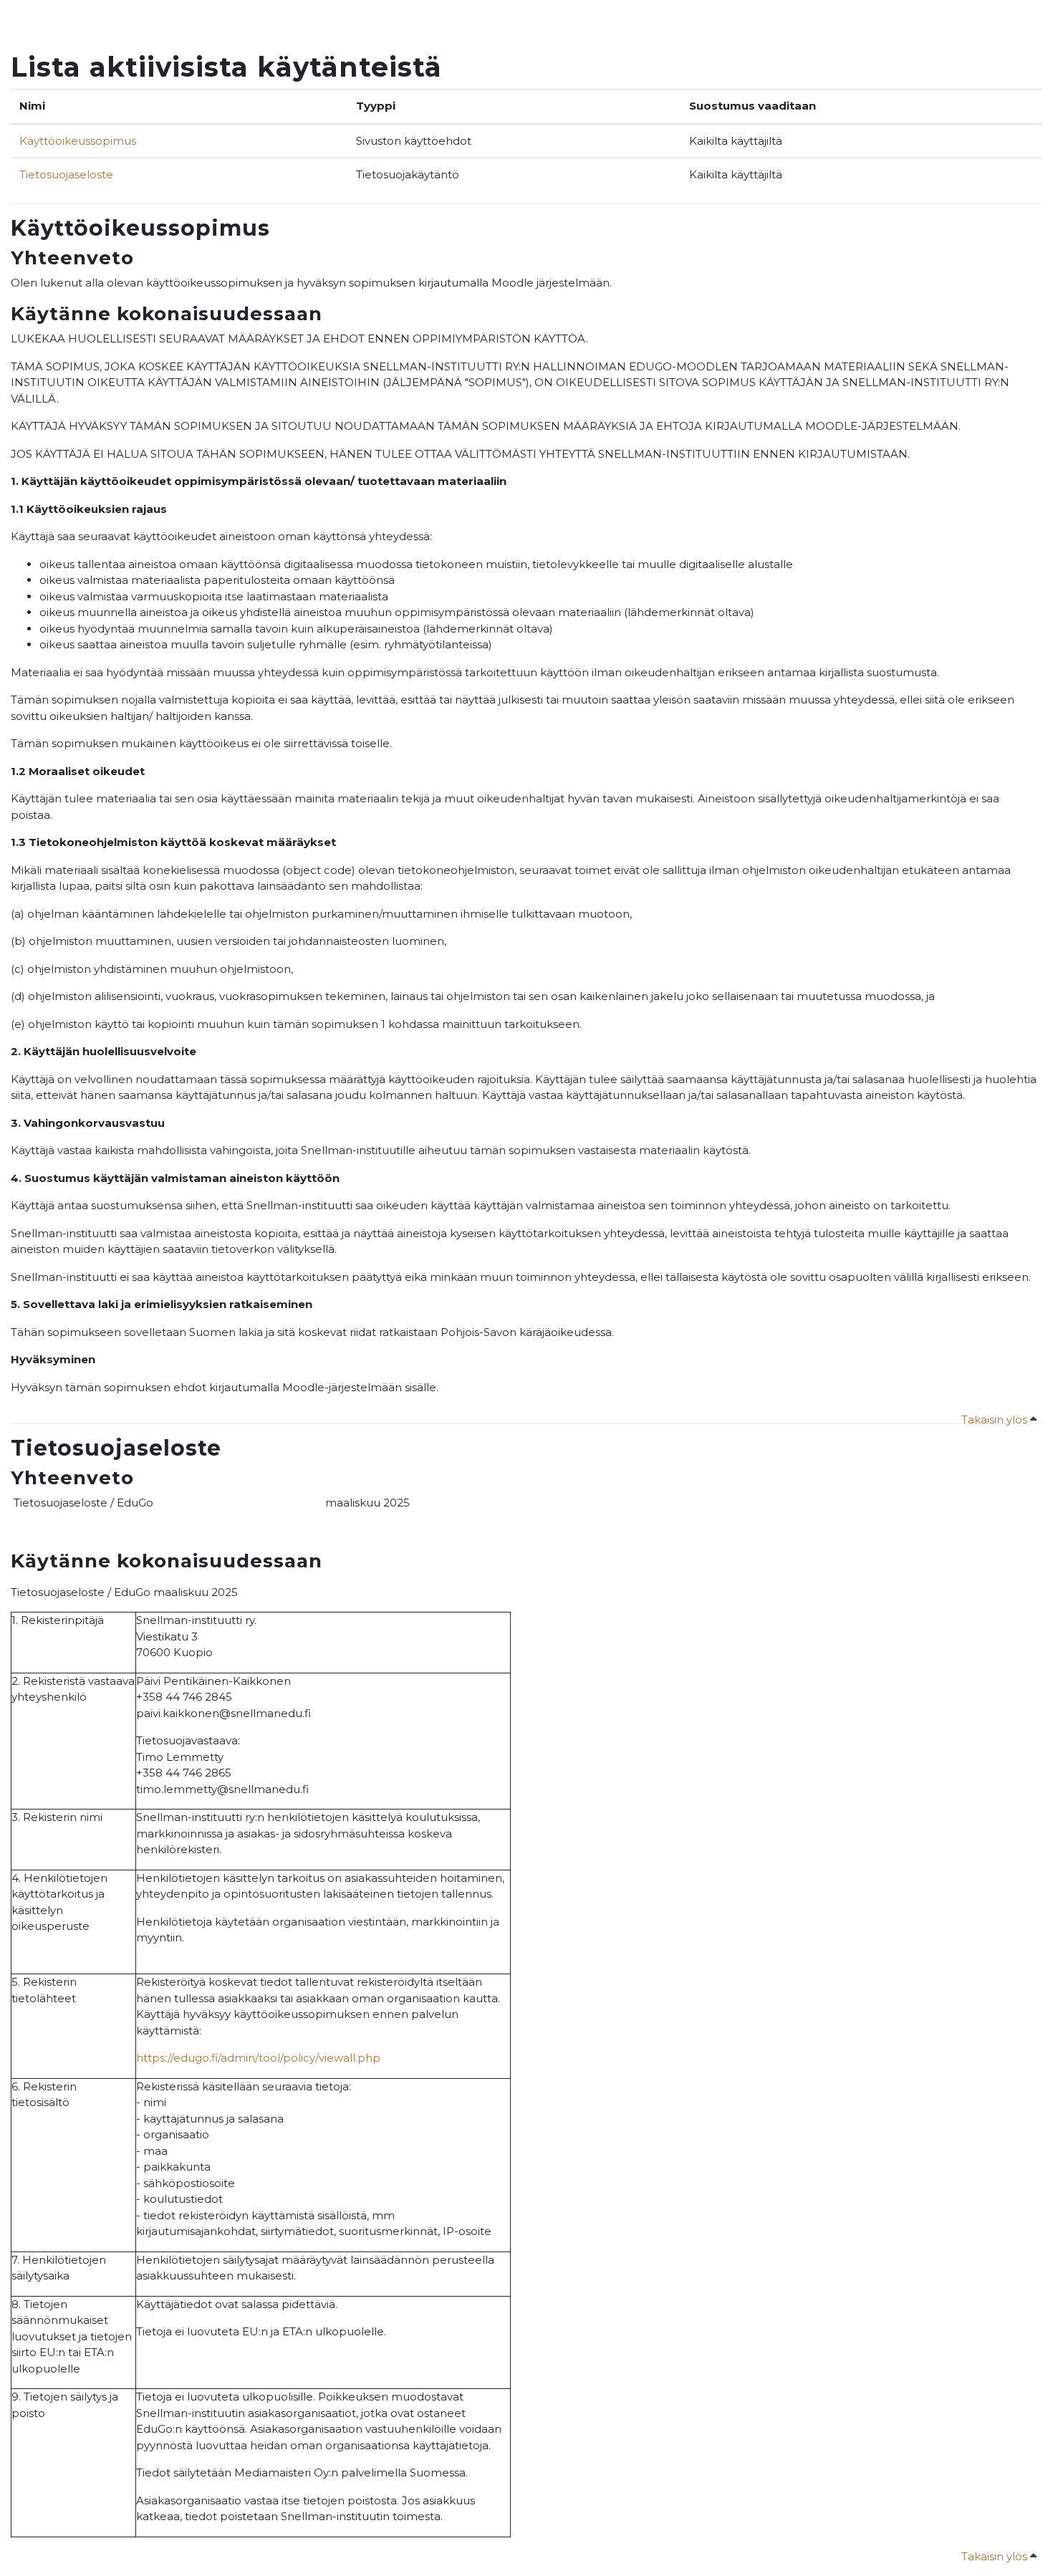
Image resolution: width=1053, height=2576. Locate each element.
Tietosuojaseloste (66, 174)
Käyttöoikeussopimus (78, 141)
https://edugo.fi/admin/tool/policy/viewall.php (258, 2058)
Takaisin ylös (996, 1419)
